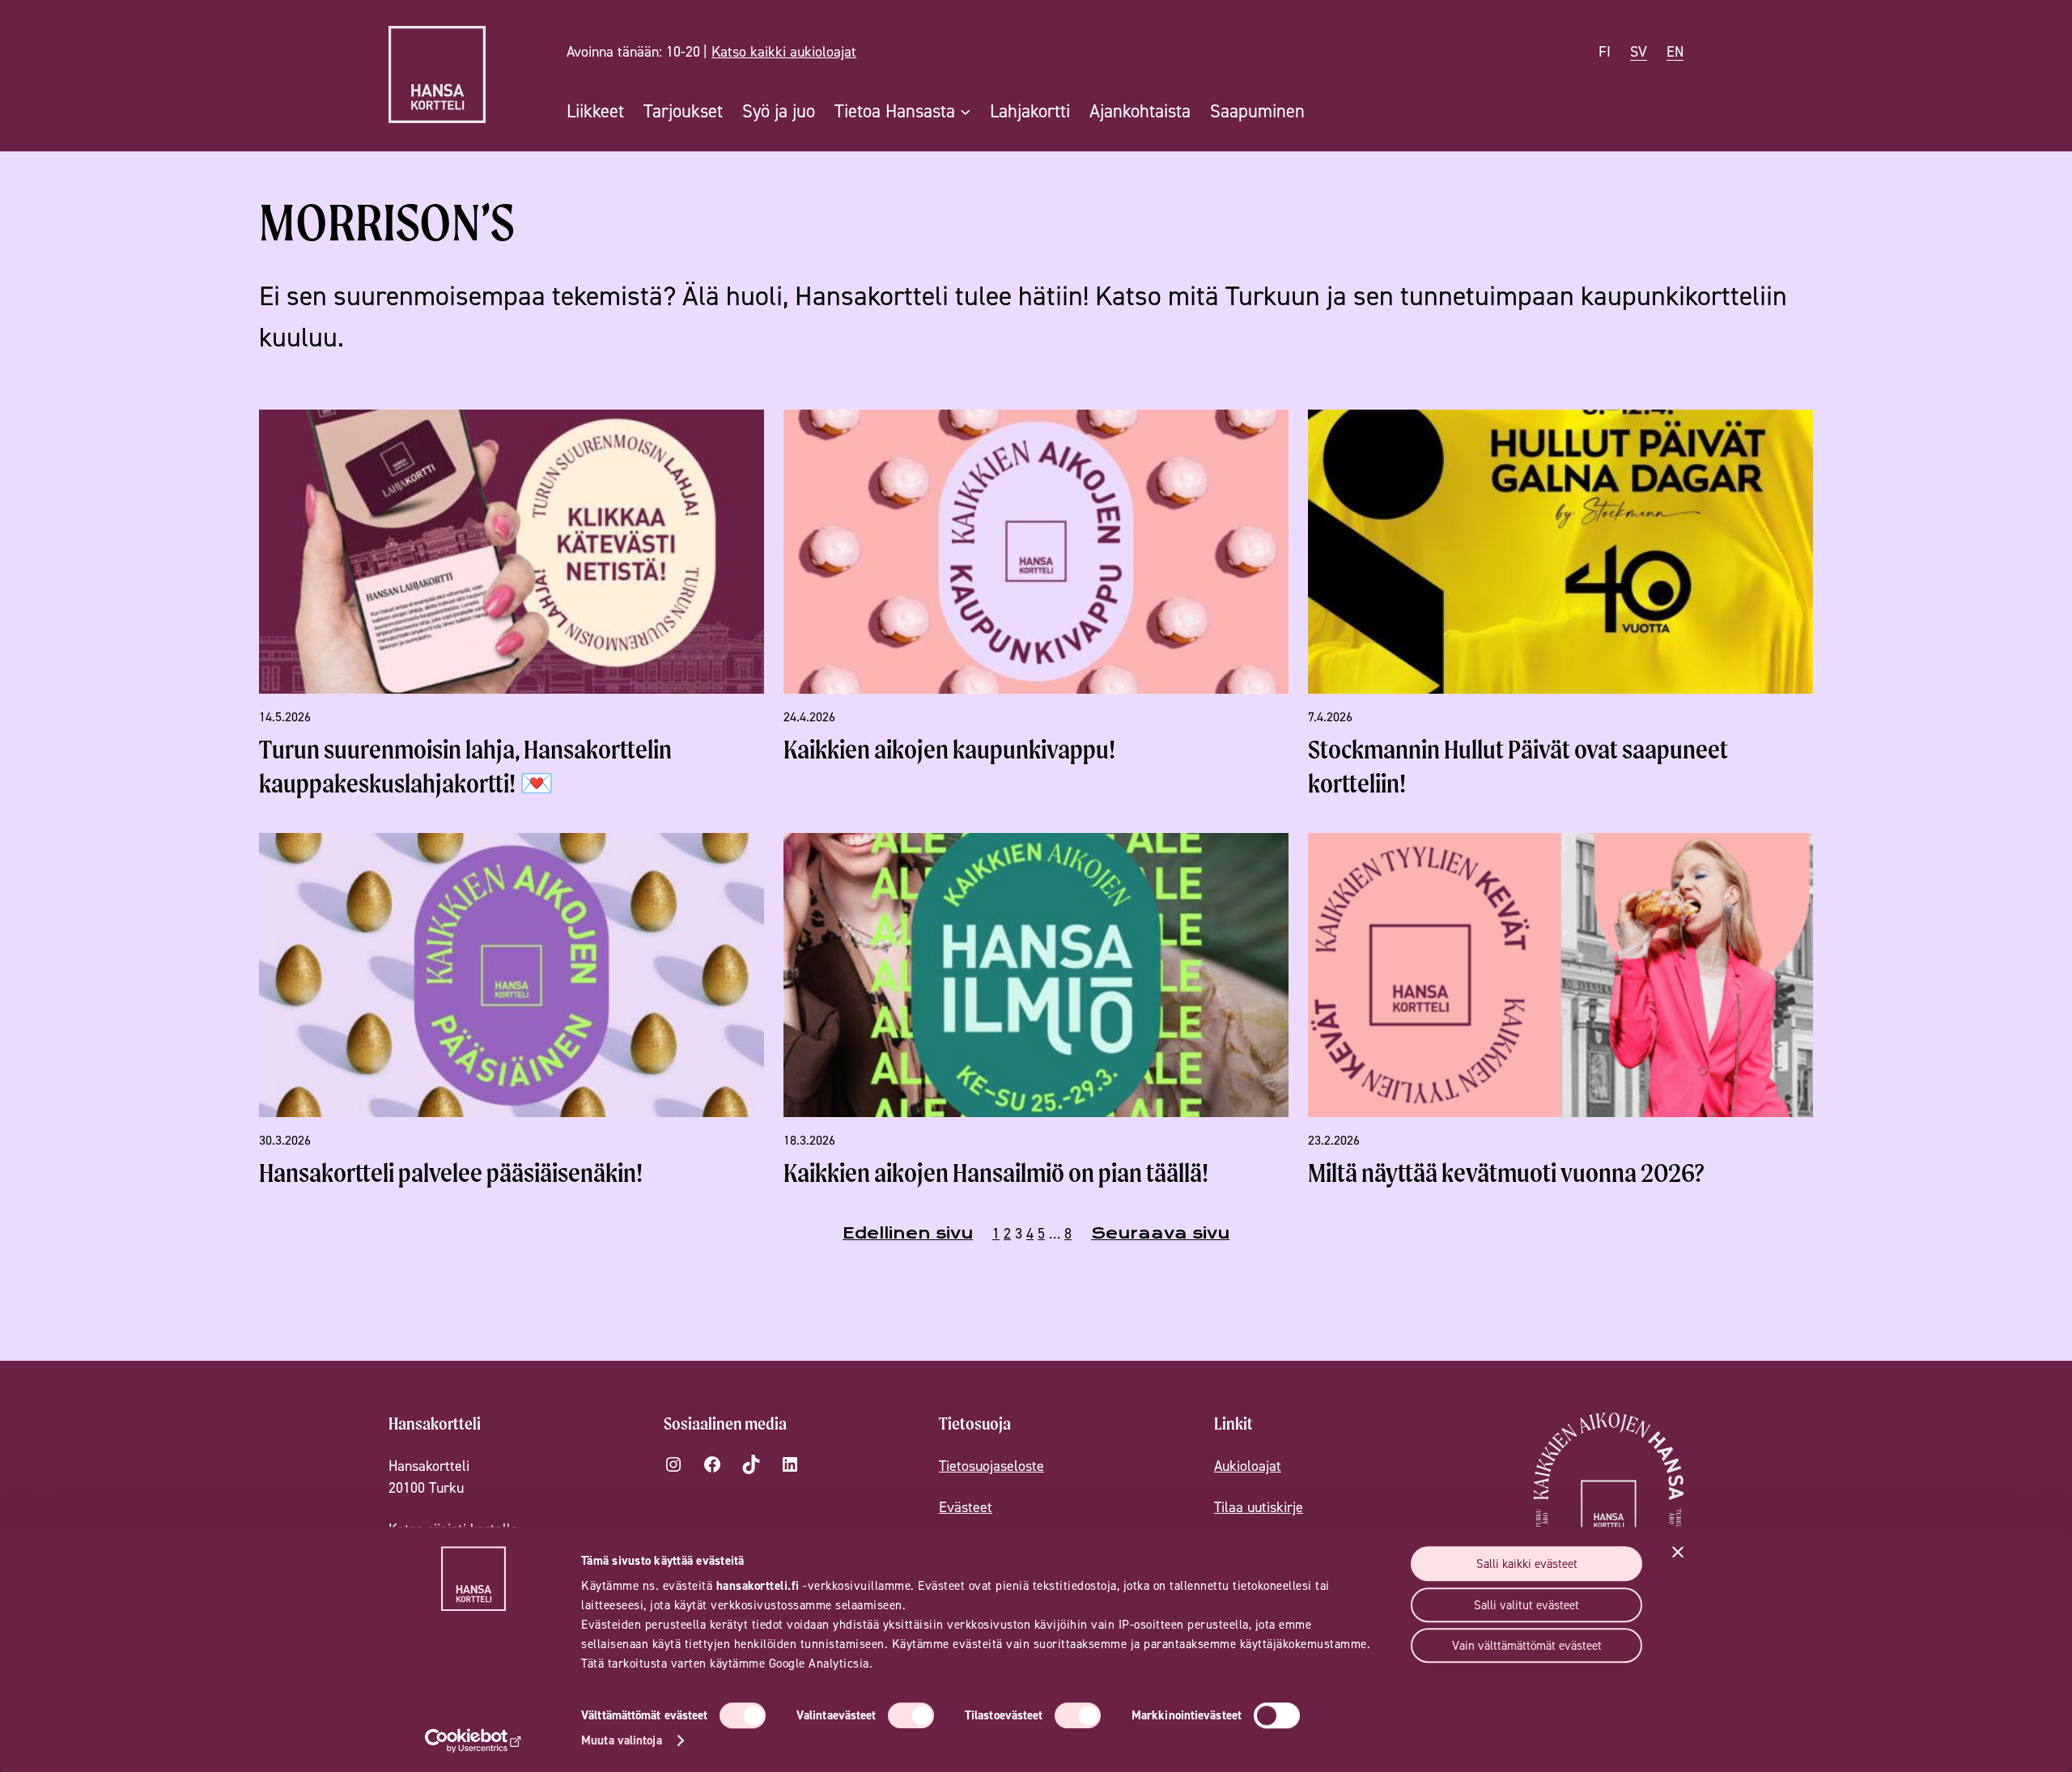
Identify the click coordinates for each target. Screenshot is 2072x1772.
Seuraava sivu (1160, 1233)
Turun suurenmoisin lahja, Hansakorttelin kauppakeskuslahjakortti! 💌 (465, 766)
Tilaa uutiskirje (1259, 1507)
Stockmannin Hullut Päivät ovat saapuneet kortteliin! (1518, 766)
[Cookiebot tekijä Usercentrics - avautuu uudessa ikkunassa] (474, 1740)
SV (1639, 51)
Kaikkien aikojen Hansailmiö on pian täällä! (996, 1173)
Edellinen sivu (908, 1233)
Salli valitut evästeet (1526, 1605)
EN (1675, 51)
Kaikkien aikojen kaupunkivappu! (949, 749)
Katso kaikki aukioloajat (784, 51)
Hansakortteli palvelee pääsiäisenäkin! (451, 1173)
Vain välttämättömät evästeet (1527, 1645)
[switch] (911, 1715)
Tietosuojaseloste (991, 1466)
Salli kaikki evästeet (1527, 1564)
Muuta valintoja (622, 1740)
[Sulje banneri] (1678, 1552)
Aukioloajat (1248, 1466)
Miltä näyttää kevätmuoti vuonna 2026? (1506, 1173)
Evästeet (966, 1507)
